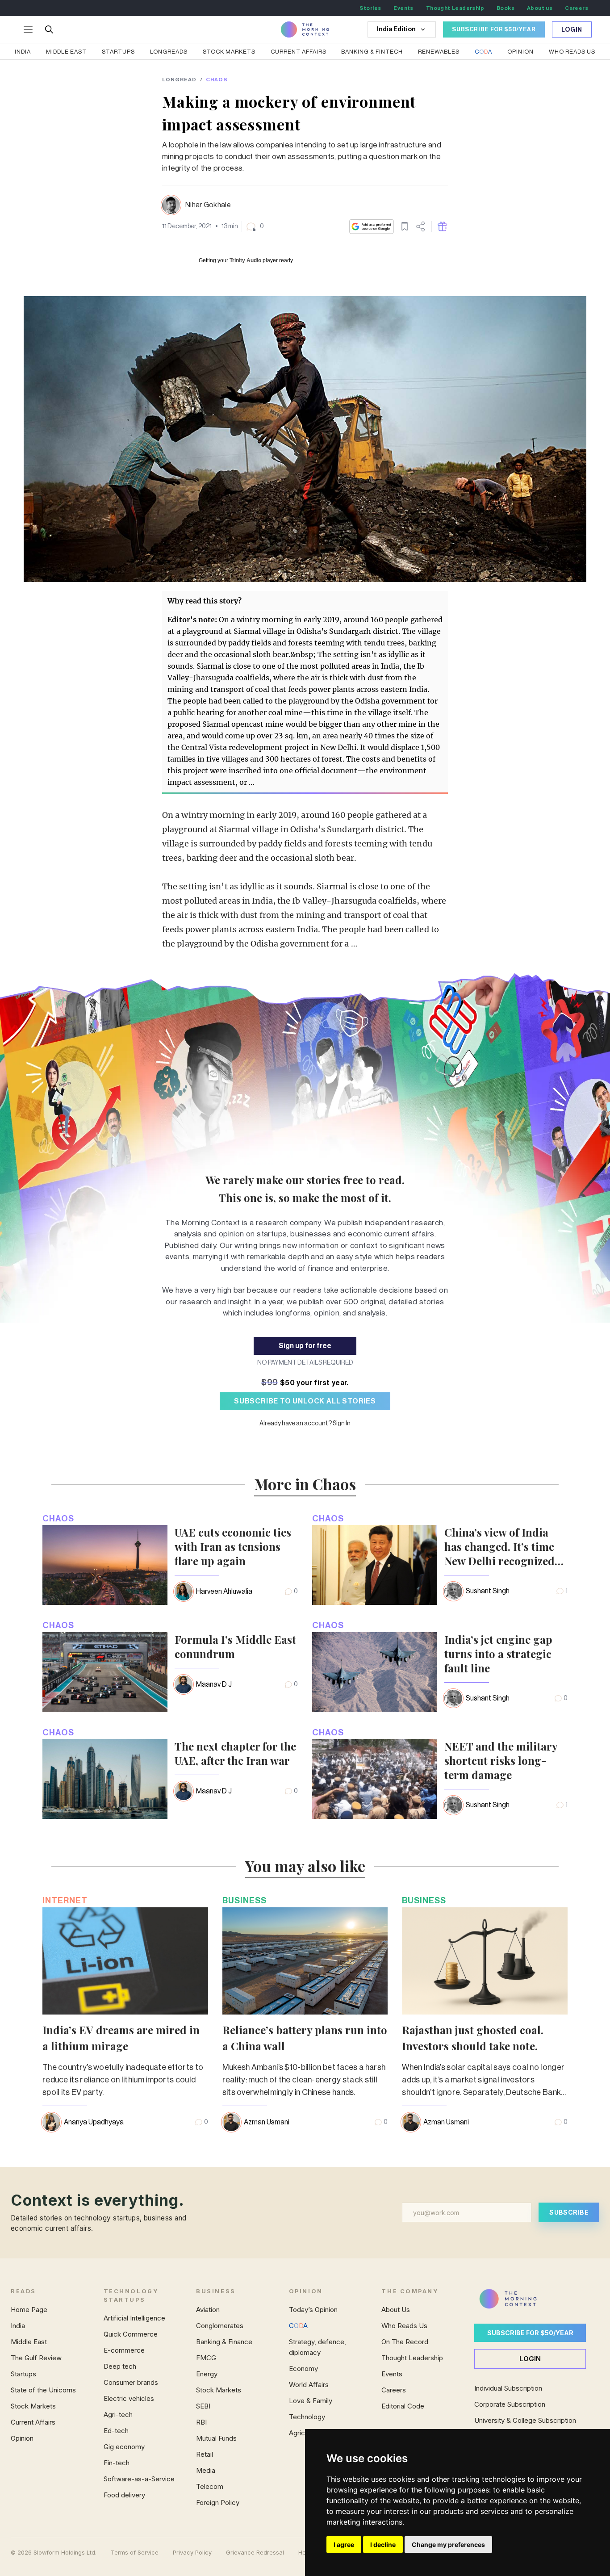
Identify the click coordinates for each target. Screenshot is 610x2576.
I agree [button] (344, 2545)
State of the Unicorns (43, 2390)
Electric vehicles (129, 2398)
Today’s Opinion (313, 2310)
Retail (205, 2454)
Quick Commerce (131, 2334)
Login (572, 30)
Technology (307, 2417)
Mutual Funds (216, 2438)
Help (305, 2553)
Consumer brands (131, 2382)
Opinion (520, 52)
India (23, 52)
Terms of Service (135, 2553)
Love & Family (311, 2401)
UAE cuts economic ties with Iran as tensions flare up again (233, 1546)
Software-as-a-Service (139, 2479)
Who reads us (572, 52)
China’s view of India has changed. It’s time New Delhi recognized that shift (499, 1546)
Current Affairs (299, 52)
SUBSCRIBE (569, 2212)
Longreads (169, 52)
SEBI (203, 2406)
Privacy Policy (192, 2553)
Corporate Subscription (510, 2404)
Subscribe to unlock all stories (305, 1401)
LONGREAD (179, 80)
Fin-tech (117, 2463)
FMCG (206, 2358)
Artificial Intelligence (134, 2318)
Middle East (66, 52)
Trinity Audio (245, 260)
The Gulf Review (36, 2358)
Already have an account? (305, 1424)
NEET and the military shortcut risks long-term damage (501, 1760)
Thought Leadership (455, 8)
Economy (303, 2369)
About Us (396, 2310)
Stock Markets (229, 52)
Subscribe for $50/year (530, 2333)
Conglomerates (220, 2326)
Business (244, 1900)
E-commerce (124, 2350)
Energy (207, 2374)
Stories (370, 8)
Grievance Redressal (255, 2553)
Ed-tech (116, 2431)
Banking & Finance (224, 2342)
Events (403, 8)
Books (506, 8)
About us (540, 8)
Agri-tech (118, 2415)
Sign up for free (305, 1346)
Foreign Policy (218, 2503)
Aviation (208, 2310)
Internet (65, 1900)
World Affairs (309, 2385)
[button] (255, 226)
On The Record (405, 2342)
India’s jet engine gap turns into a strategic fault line (498, 1654)
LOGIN (530, 2359)
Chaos (217, 80)
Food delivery (124, 2495)
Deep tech (120, 2366)
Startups (118, 52)
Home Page (29, 2310)
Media (206, 2470)
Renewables (439, 52)
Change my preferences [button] (448, 2545)
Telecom (210, 2486)
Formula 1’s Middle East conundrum (235, 1646)
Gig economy (124, 2447)
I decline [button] (383, 2545)
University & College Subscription (525, 2420)
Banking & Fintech (372, 52)
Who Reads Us (404, 2326)
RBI (201, 2422)
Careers (577, 8)
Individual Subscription (508, 2388)
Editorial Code (403, 2406)
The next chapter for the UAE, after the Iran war (235, 1753)
